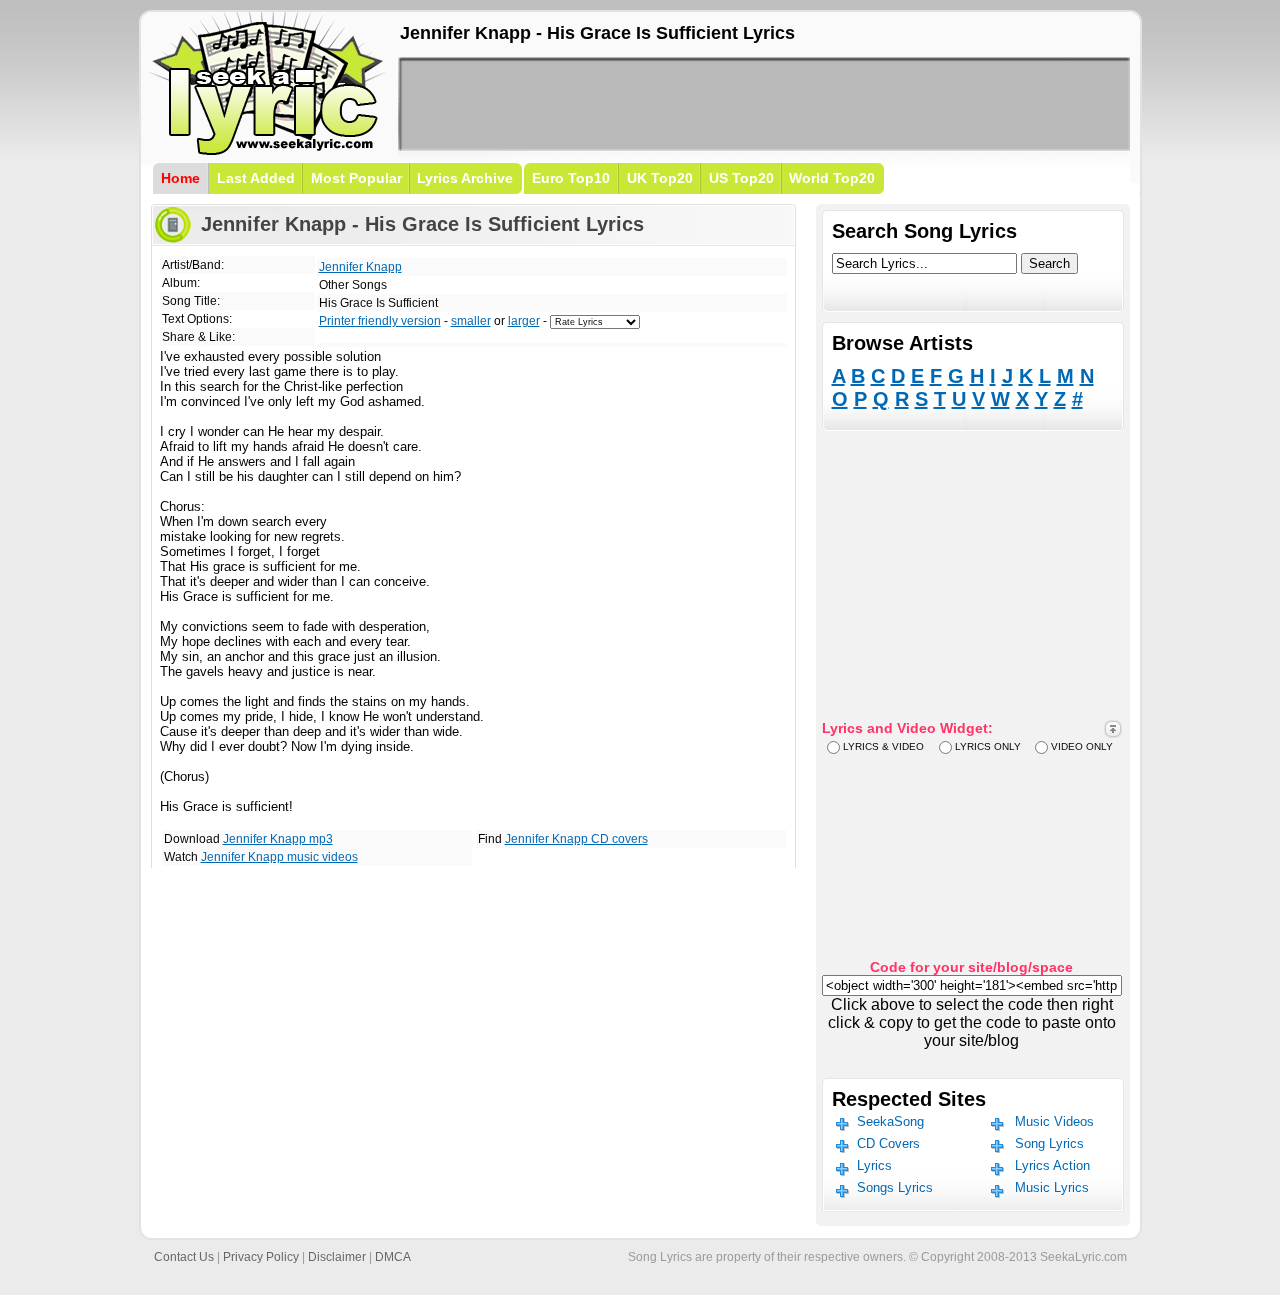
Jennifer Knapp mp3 (278, 839)
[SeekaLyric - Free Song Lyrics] (268, 151)
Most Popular (356, 178)
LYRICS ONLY (988, 746)
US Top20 (741, 178)
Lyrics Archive (465, 178)
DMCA (393, 1257)
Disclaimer (337, 1257)
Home (180, 178)
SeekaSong (890, 1121)
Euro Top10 (571, 178)
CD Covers (888, 1143)
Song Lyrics (1049, 1143)
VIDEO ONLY (1082, 746)
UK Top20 (660, 178)
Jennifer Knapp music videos (279, 857)
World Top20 (832, 178)
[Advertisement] (764, 104)
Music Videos (1054, 1121)
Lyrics (874, 1165)
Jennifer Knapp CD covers (576, 839)
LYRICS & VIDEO (883, 746)
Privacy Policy (261, 1257)
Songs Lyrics (895, 1187)
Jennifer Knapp (360, 267)
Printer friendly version (380, 321)
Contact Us (184, 1257)
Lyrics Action (1052, 1165)
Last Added (256, 178)
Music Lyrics (1052, 1187)
